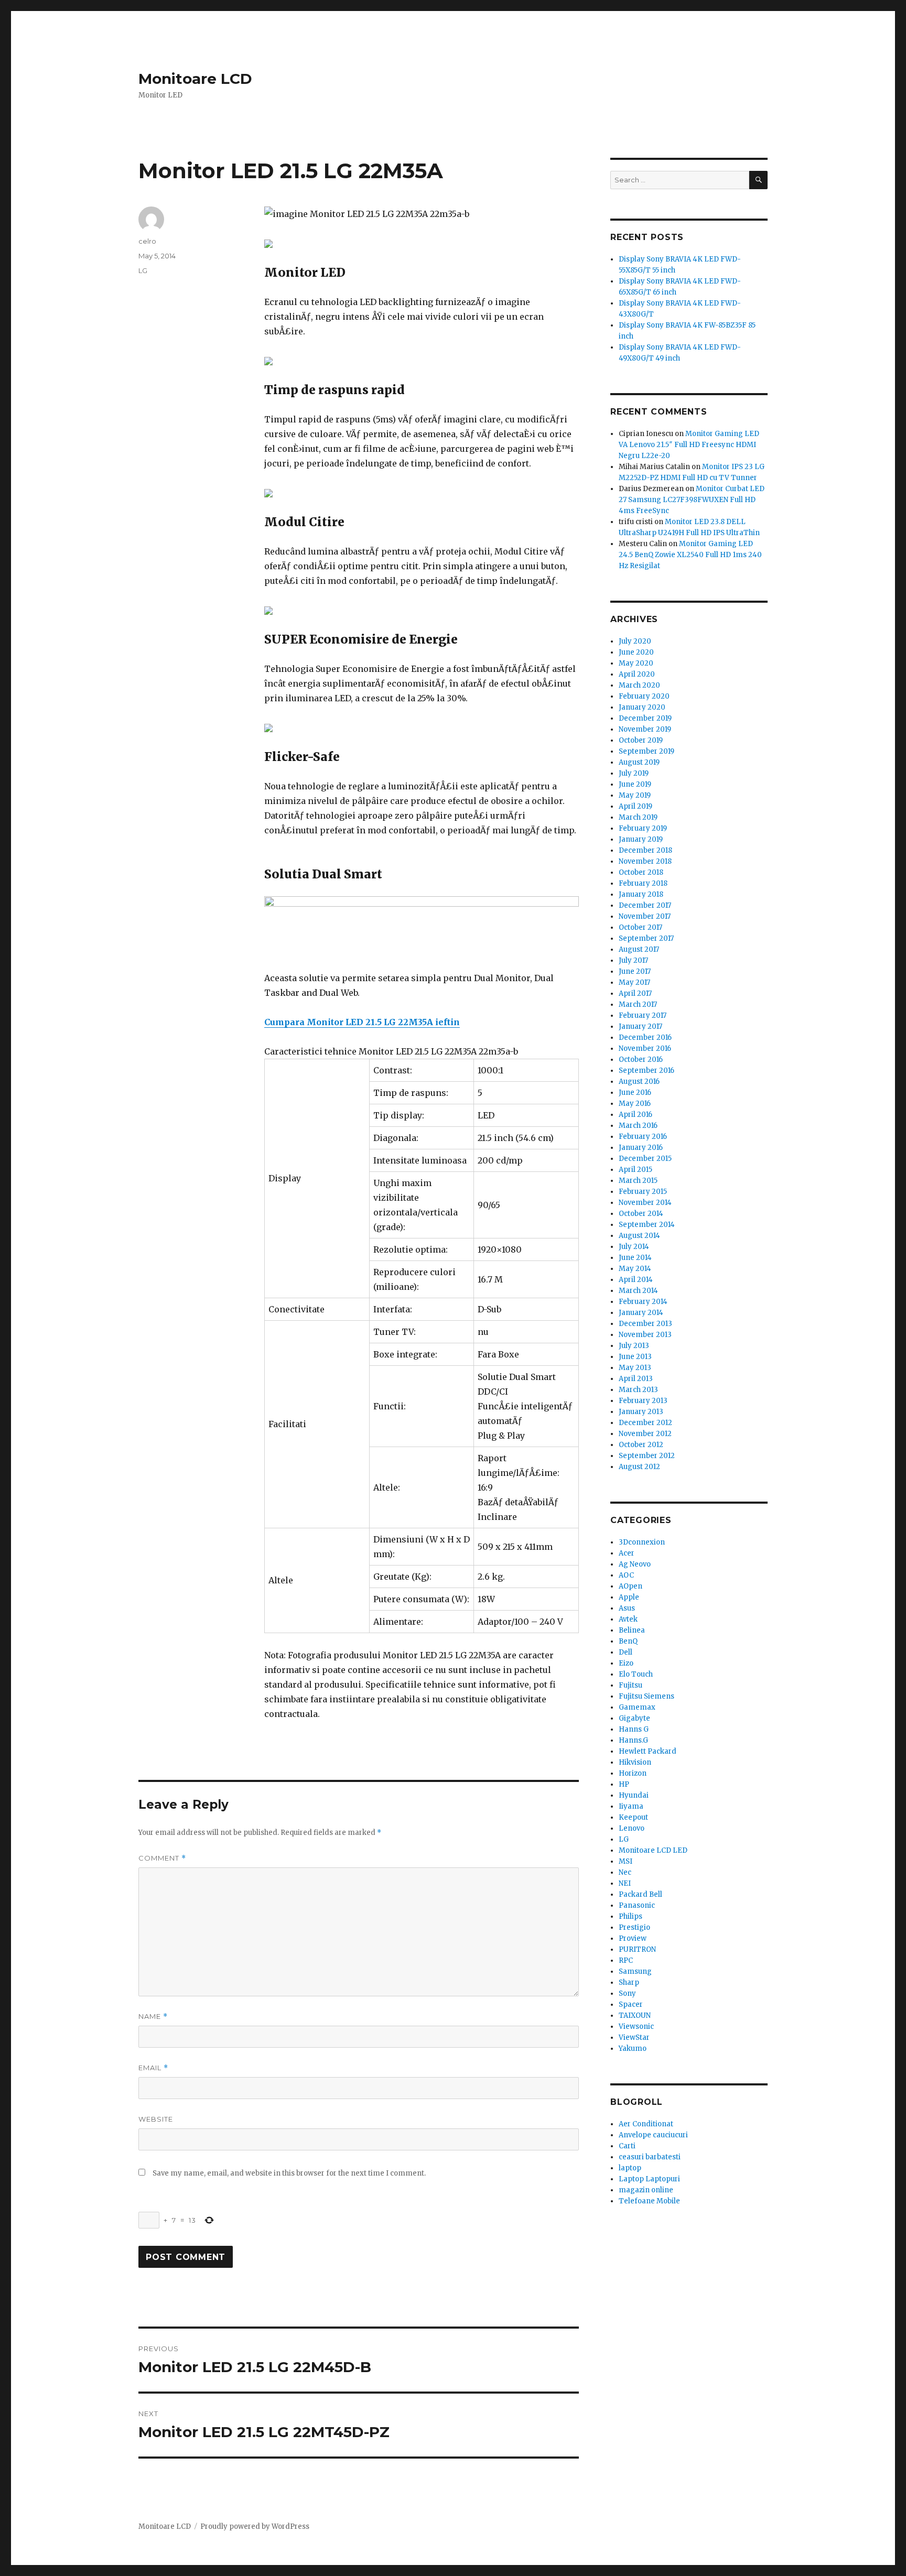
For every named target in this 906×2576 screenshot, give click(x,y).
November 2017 (645, 916)
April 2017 (635, 993)
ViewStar (634, 2037)
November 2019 (645, 729)
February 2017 (643, 1015)
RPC (626, 1960)
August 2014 (639, 1236)
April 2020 (637, 674)
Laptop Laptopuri (649, 2179)
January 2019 (641, 839)
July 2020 (635, 641)
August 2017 (639, 949)
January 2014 (641, 1313)
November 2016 (645, 1048)
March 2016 (638, 1126)
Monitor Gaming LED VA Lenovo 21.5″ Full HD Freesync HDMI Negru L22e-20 (689, 445)
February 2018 (643, 883)
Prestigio (634, 1927)
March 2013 (638, 1390)
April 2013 (636, 1379)
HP (624, 1784)
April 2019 (635, 806)
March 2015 (638, 1181)
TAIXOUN (635, 2015)
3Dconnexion (642, 1542)
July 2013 (634, 1346)
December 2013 (645, 1324)
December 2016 (645, 1037)
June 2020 (636, 652)
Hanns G (634, 1729)
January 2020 (642, 707)
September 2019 (646, 751)
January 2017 (640, 1026)
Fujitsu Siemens (646, 1696)
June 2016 (635, 1093)
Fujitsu (630, 1685)
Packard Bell (640, 1894)
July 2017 (633, 960)
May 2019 (635, 795)
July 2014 (634, 1247)
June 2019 (635, 784)
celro (147, 241)
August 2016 (639, 1082)
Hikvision (635, 1762)
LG (143, 270)
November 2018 (645, 861)
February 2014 (643, 1302)
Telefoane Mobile (649, 2201)
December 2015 (645, 1159)
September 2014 (647, 1225)
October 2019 (641, 740)
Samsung (635, 1971)
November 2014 (645, 1203)
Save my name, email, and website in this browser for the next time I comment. (289, 2173)
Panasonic (637, 1905)
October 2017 (640, 927)
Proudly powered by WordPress (255, 2526)
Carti (627, 2146)
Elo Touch (636, 1674)
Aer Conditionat (646, 2124)
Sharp (629, 1982)
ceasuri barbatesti (650, 2157)
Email (153, 2068)
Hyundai (634, 1795)
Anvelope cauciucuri (653, 2135)
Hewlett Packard (648, 1751)
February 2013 (643, 1401)
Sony (627, 1993)
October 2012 (641, 1445)
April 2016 (635, 1115)
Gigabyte (634, 1718)
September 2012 (647, 1456)
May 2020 (636, 663)
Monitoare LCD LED (653, 1850)
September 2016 (646, 1070)
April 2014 (636, 1280)
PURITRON (637, 1949)
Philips (630, 1916)
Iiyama (631, 1806)
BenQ (628, 1641)
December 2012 (645, 1423)
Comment (162, 1858)
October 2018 (641, 872)
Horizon (633, 1773)
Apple (629, 1597)
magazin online (646, 2190)
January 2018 (641, 894)
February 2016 (643, 1137)
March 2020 (639, 685)
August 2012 (639, 1467)
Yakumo (633, 2048)
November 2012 (645, 1434)
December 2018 (645, 850)
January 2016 (641, 1148)
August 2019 (639, 762)
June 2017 (635, 971)
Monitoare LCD (195, 79)
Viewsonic (636, 2026)
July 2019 (634, 773)
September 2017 (646, 938)
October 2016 (641, 1059)
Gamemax (637, 1707)
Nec (625, 1872)
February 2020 (644, 696)
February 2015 (643, 1192)
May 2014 (635, 1269)
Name (153, 2017)
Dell (625, 1652)
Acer (627, 1553)
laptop (630, 2168)
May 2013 (635, 1368)
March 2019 (638, 817)
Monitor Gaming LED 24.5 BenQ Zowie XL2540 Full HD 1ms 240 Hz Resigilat (690, 555)
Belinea (632, 1630)
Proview (633, 1938)
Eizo (626, 1663)
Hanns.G (633, 1740)
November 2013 (645, 1335)
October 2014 (641, 1214)
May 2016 (635, 1104)
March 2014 (638, 1291)
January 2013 (641, 1412)
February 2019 (643, 828)
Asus (627, 1608)
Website (156, 2119)
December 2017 (645, 905)
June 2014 (635, 1258)
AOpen (630, 1586)
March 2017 (638, 1004)
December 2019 (645, 718)
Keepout (633, 1817)
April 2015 (635, 1170)
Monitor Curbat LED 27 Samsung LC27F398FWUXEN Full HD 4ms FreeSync (692, 500)
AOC (626, 1575)
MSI (625, 1861)
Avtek (628, 1619)
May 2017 (634, 982)
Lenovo (632, 1828)
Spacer (631, 2004)
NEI (625, 1883)
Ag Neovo (635, 1564)
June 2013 (635, 1357)
